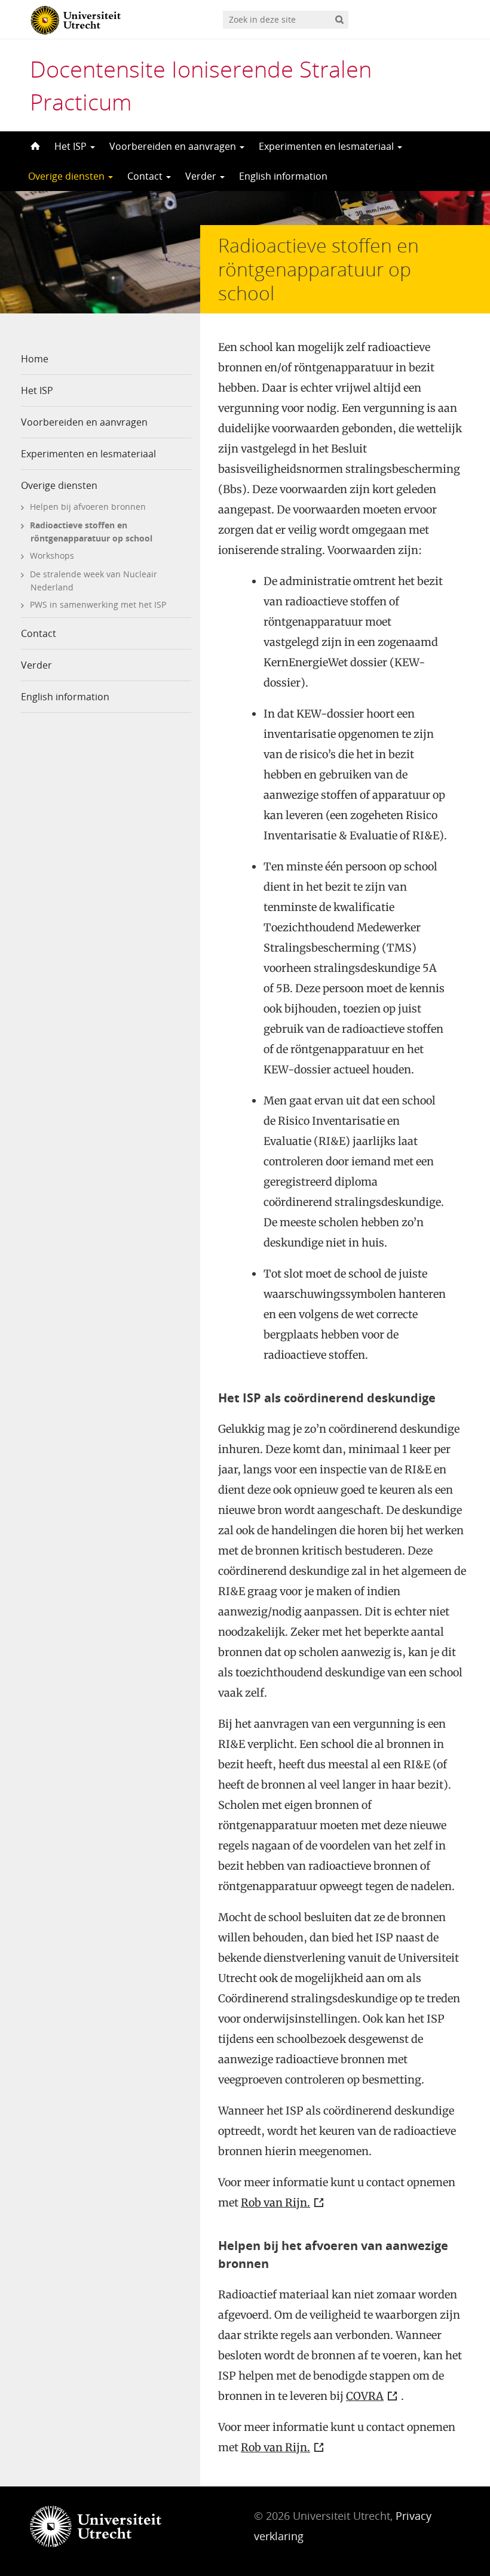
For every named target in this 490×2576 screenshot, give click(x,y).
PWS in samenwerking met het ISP (98, 604)
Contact (146, 176)
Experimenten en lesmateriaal (327, 146)
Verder (202, 176)
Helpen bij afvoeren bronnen (88, 507)
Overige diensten (68, 176)
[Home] (34, 146)
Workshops (52, 555)
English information (283, 176)
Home (35, 359)
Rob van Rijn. (275, 2203)
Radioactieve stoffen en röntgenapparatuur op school (91, 532)
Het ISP (72, 146)
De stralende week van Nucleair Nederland (94, 581)
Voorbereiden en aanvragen (174, 146)
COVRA (365, 2396)
